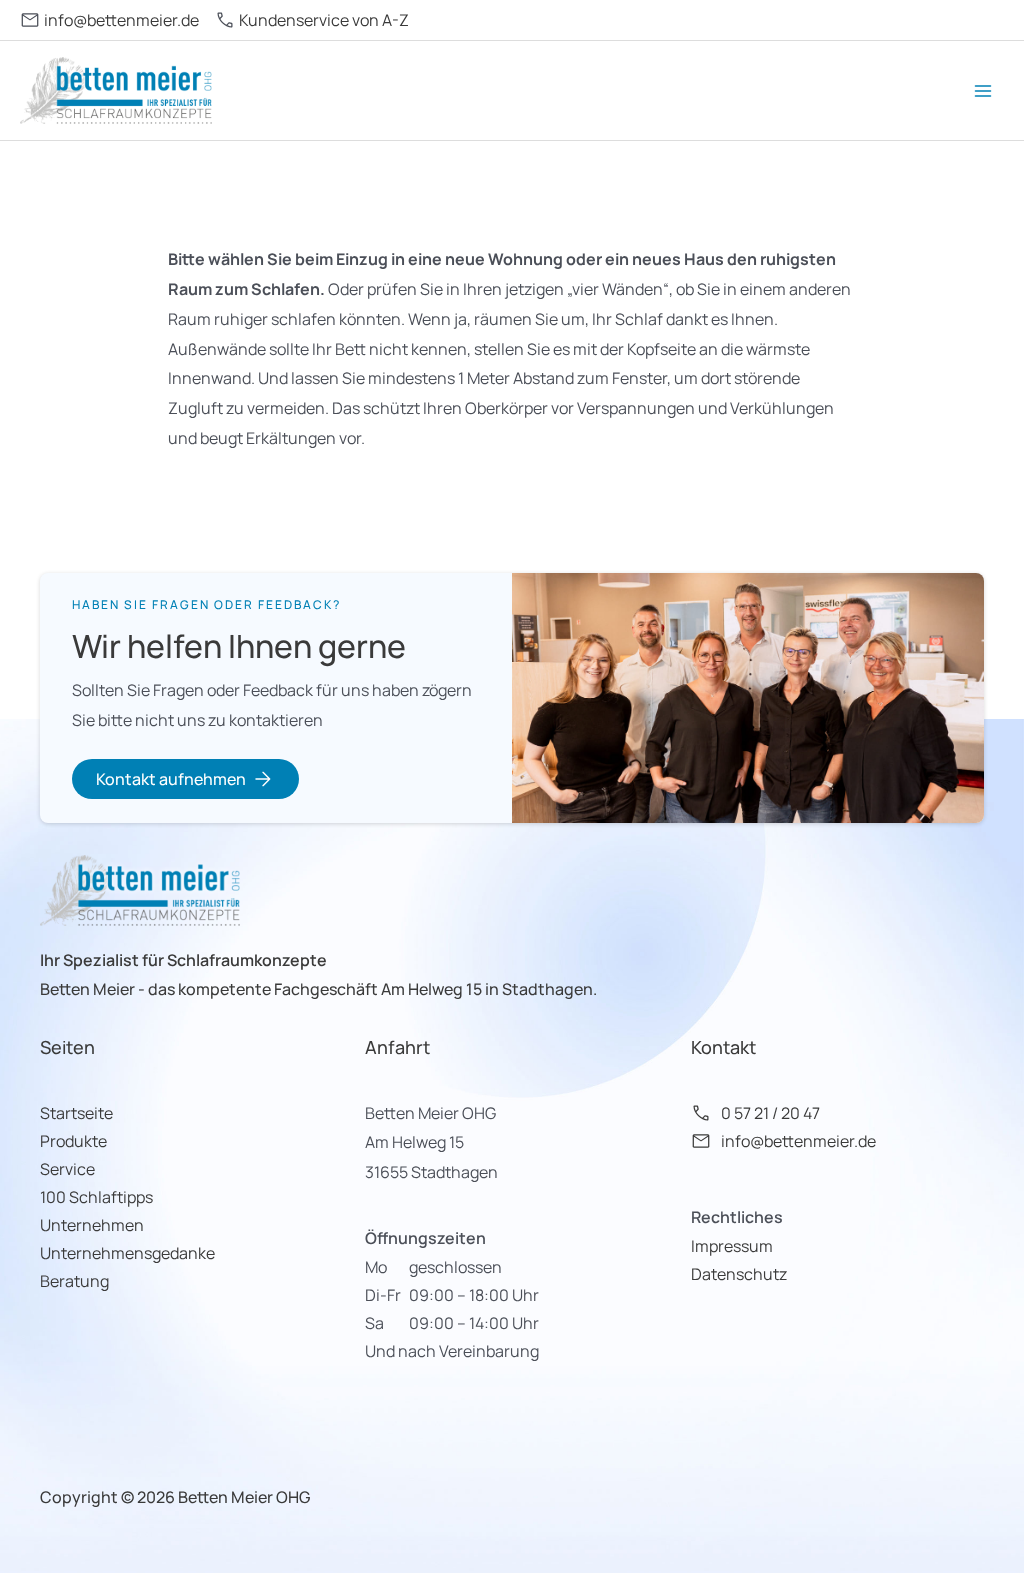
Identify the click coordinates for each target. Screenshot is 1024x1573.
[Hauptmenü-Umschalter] (983, 91)
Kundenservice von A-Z (324, 20)
